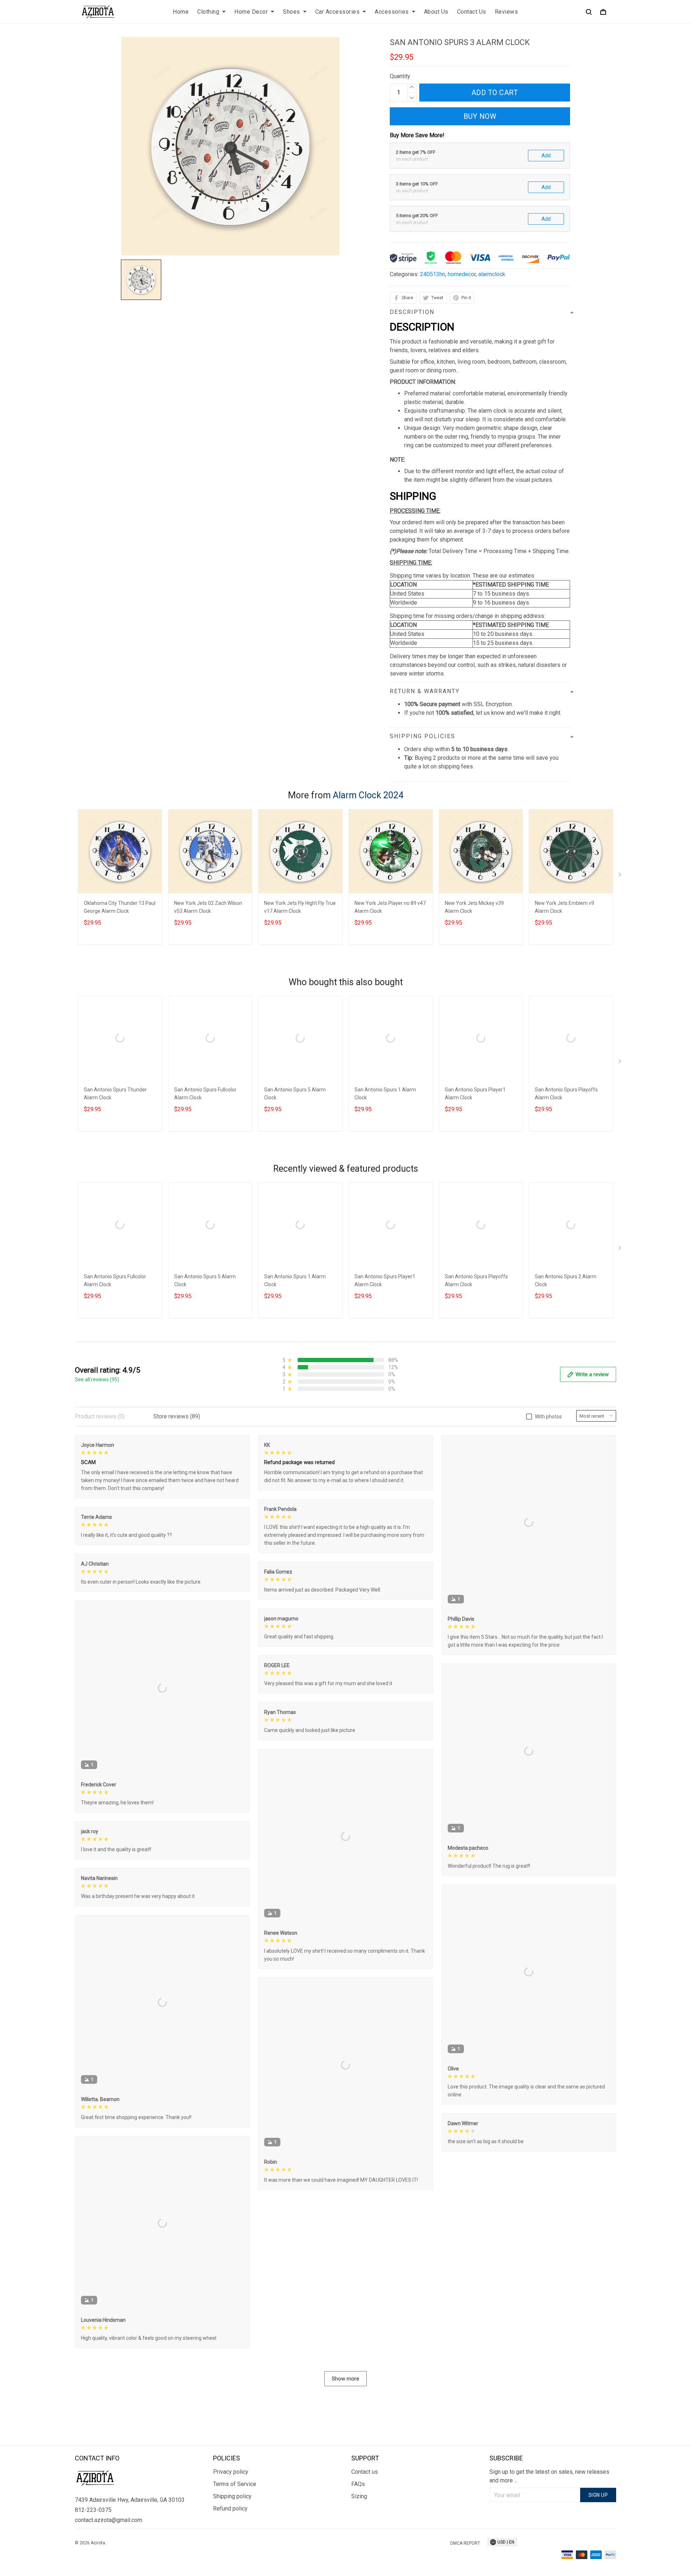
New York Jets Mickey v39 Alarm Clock (474, 907)
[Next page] (620, 876)
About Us (436, 12)
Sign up (598, 2495)
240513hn (433, 274)
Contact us (365, 2472)
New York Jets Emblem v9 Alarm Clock (564, 907)
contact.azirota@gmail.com (109, 2520)
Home (181, 12)
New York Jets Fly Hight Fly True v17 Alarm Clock (300, 907)
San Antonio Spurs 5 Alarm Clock (295, 1094)
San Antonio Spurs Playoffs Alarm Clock (566, 1094)
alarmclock (492, 274)
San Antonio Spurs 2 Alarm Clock (566, 1280)
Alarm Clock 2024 (368, 795)
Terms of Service (235, 2484)
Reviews (507, 12)
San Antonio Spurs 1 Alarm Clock (385, 1094)
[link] (27, 2549)
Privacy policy (231, 2472)
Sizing (359, 2496)
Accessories (392, 12)
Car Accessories (338, 12)
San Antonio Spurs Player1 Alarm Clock (475, 1094)
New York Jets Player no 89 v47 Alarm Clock (390, 907)
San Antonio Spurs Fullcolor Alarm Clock (205, 1094)
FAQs (358, 2484)
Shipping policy (232, 2496)
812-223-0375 (93, 2510)
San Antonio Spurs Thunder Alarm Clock (115, 1094)
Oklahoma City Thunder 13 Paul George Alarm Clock (120, 907)
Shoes (292, 12)
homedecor (462, 274)
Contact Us (472, 12)
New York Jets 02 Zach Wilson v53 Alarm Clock (208, 907)
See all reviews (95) (97, 1379)
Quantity (400, 76)
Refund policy (230, 2508)
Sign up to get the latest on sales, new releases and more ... (549, 2476)
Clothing (208, 12)
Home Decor (251, 12)
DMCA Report (465, 2543)
